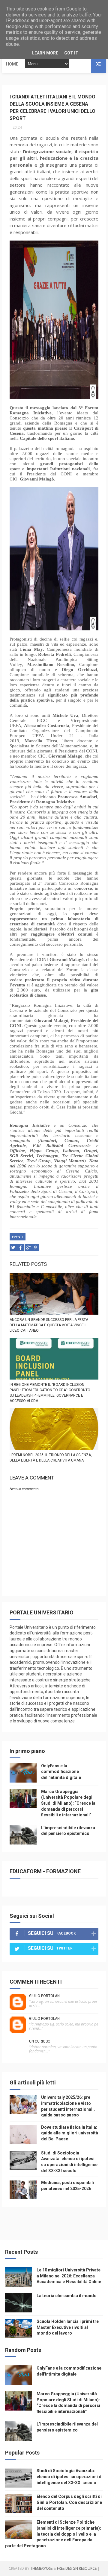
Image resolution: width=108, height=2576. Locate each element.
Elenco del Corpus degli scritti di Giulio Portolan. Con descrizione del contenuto (69, 2502)
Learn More (45, 53)
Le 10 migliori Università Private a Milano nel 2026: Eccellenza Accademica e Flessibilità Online (69, 2276)
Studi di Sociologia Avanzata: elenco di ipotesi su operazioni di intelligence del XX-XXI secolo (70, 2477)
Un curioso (40, 2041)
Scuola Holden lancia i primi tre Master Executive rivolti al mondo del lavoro (68, 2327)
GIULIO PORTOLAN (44, 1996)
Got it (71, 53)
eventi (18, 1237)
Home (12, 64)
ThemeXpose (41, 2568)
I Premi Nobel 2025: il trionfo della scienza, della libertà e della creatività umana (51, 1458)
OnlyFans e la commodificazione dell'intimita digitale (61, 1772)
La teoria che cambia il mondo (67, 2296)
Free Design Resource (77, 2568)
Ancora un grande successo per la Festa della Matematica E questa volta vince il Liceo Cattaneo (49, 1325)
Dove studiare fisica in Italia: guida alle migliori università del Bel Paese (70, 2133)
